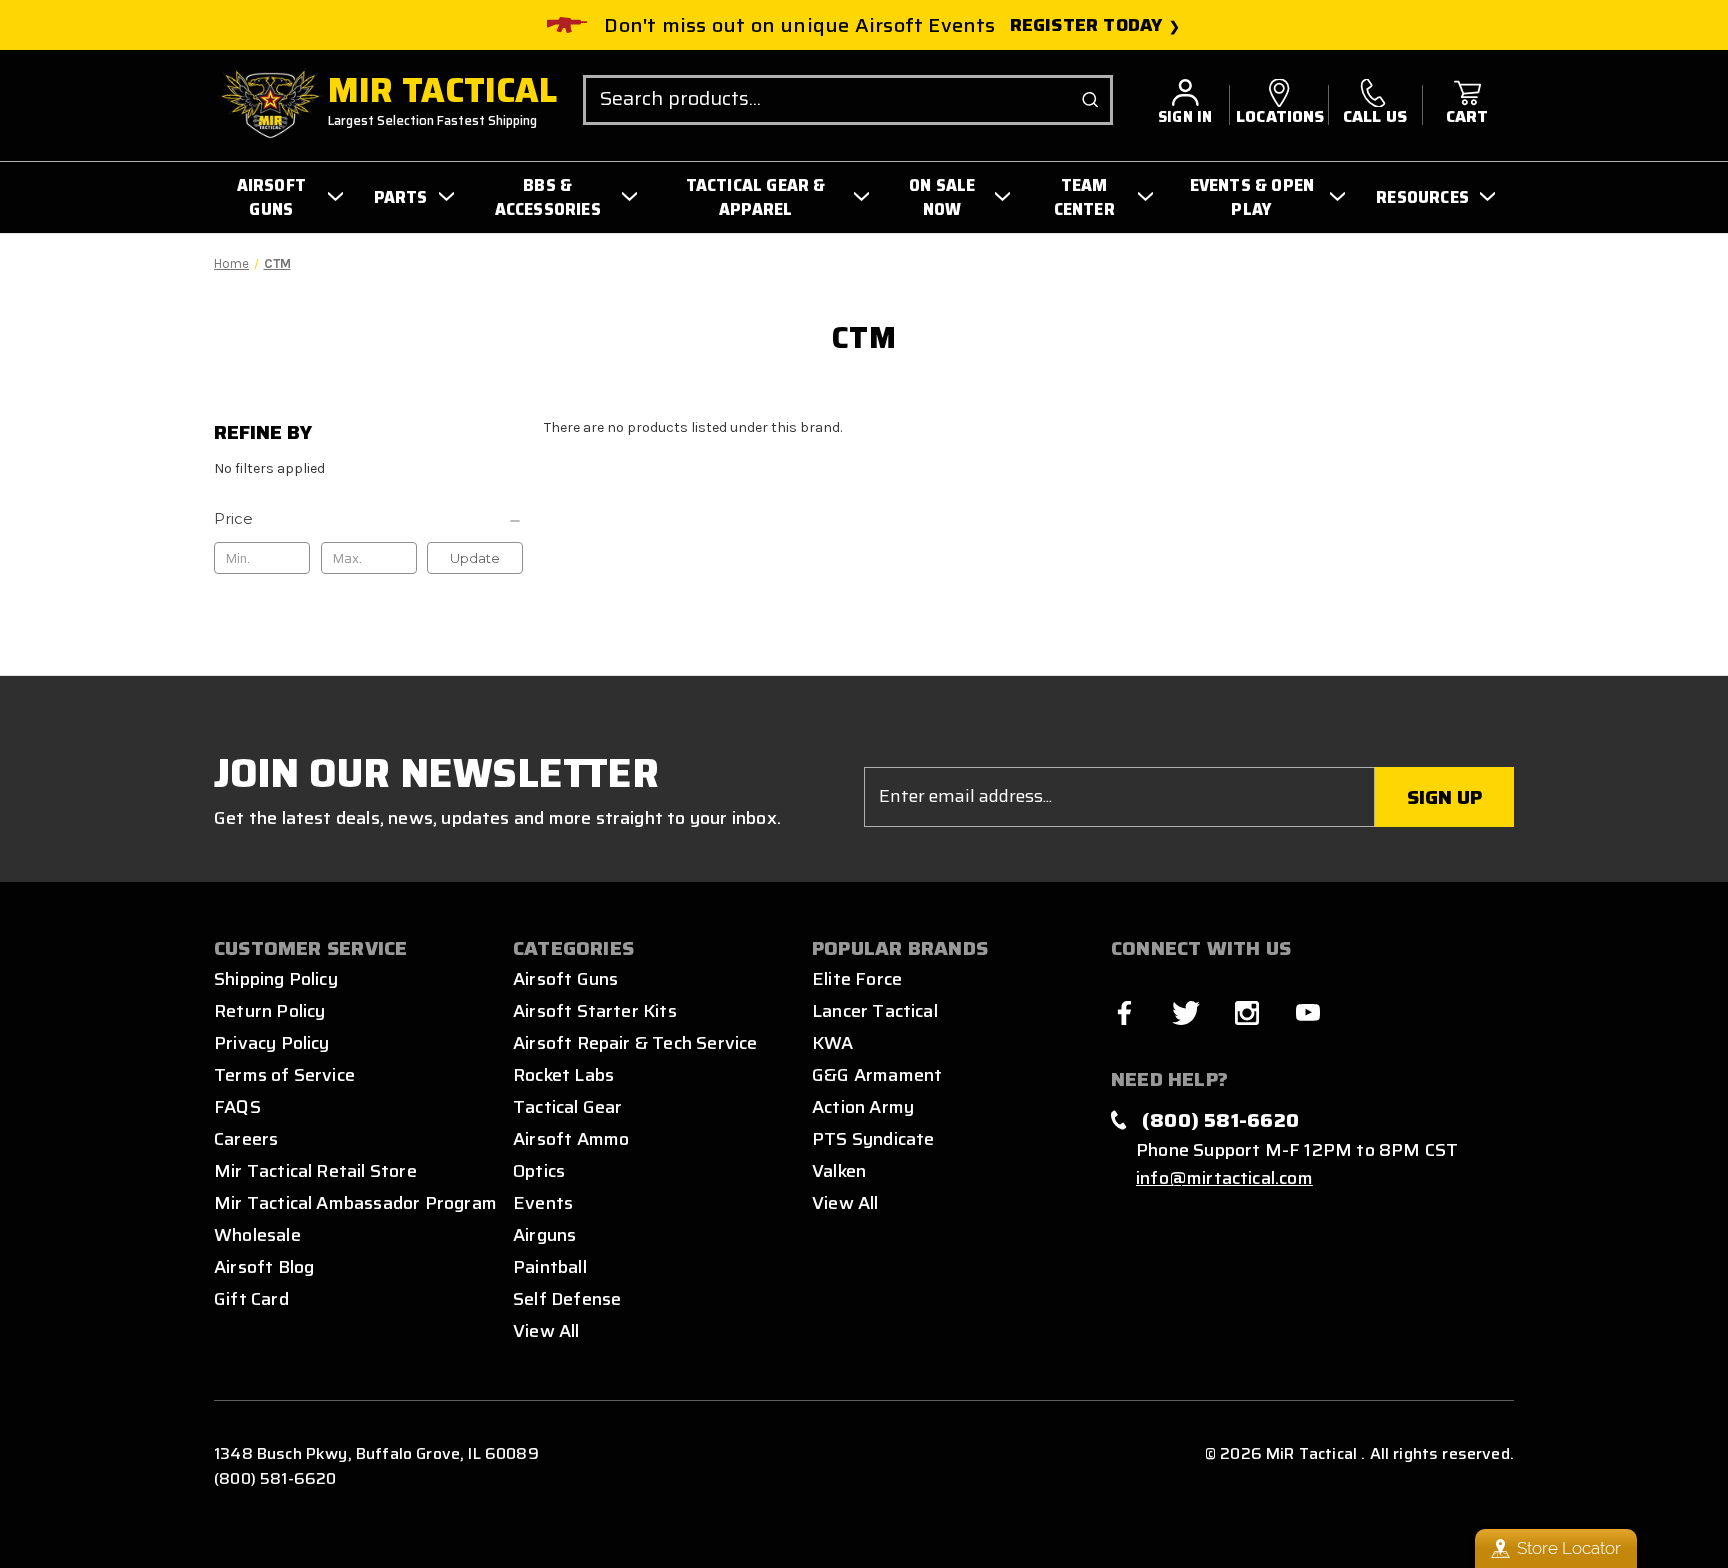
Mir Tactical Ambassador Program (355, 1203)
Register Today (1086, 25)
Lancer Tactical (875, 1011)
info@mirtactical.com (1224, 1178)
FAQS (237, 1107)
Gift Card (251, 1299)
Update (475, 558)
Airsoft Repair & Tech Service (635, 1043)
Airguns (544, 1235)
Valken (839, 1171)
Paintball (550, 1267)
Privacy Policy (272, 1043)
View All (546, 1331)
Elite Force (857, 979)
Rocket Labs (563, 1075)
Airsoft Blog (264, 1267)
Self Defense (567, 1299)
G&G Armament (877, 1075)
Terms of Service (284, 1075)
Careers (246, 1139)
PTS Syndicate (873, 1139)
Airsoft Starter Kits (595, 1011)
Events (543, 1203)
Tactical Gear (567, 1107)
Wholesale (257, 1235)
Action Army (863, 1107)
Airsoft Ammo (571, 1139)
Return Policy (269, 1011)
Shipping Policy (276, 979)
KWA (833, 1043)
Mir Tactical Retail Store (315, 1171)
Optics (539, 1171)
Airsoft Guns (565, 979)
